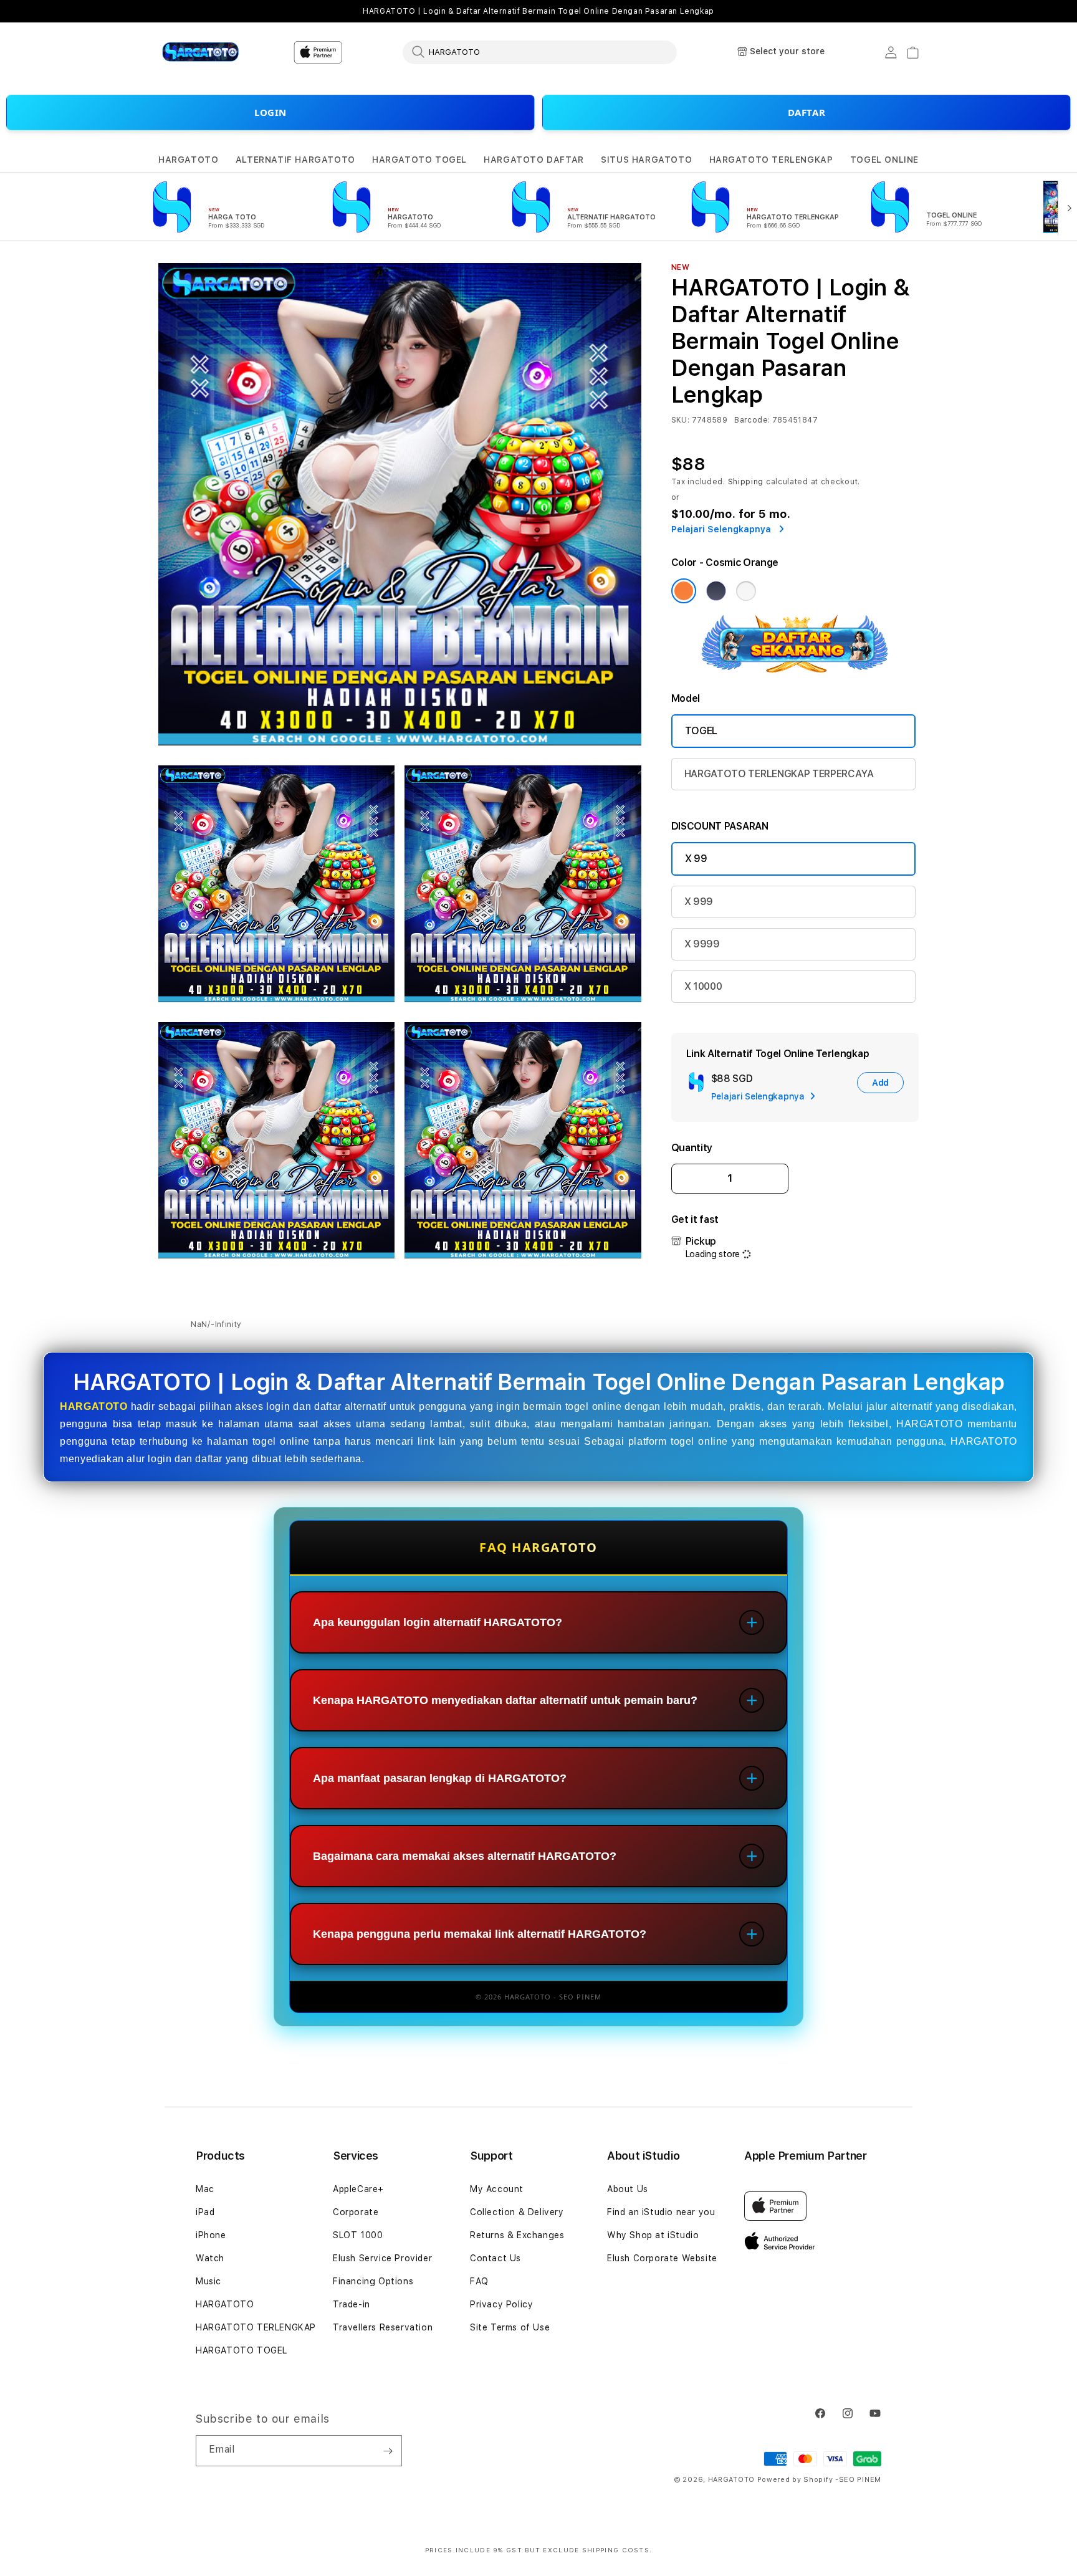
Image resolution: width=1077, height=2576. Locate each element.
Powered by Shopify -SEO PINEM (819, 2480)
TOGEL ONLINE (884, 160)
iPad (205, 2212)
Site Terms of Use (510, 2327)
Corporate (356, 2212)
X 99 (696, 859)
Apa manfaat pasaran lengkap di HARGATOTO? (440, 1778)
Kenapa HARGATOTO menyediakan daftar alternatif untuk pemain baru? (505, 1700)
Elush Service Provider (382, 2258)
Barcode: (752, 420)
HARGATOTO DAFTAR (534, 160)
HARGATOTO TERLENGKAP (771, 160)
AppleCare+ (358, 2189)
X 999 (699, 902)
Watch (210, 2258)
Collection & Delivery (517, 2212)
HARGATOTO (188, 160)
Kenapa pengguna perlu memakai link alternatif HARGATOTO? (480, 1934)
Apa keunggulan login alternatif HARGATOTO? (438, 1622)
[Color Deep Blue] (716, 591)
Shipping (746, 482)
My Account (497, 2189)
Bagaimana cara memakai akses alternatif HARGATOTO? (465, 1856)
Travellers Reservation (383, 2327)
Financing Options (373, 2281)
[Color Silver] (746, 591)
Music (208, 2281)
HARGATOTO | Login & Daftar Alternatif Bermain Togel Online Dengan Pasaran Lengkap (538, 11)
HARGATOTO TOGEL (419, 160)
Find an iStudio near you (661, 2212)
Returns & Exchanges (517, 2235)
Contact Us (495, 2258)
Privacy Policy (501, 2304)
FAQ (479, 2281)
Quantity (692, 1148)
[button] (188, 160)
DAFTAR (807, 112)
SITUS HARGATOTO (646, 160)
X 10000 (703, 986)
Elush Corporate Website (662, 2258)
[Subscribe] (388, 2451)
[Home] (202, 52)
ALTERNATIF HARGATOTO (295, 160)
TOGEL (701, 731)
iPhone (211, 2235)
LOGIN (270, 112)
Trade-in (352, 2304)
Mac (205, 2189)
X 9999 (702, 944)
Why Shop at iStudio (653, 2235)
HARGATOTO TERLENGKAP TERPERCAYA (779, 774)
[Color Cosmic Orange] (684, 591)
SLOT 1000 (358, 2235)
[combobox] (540, 52)
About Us (628, 2189)
